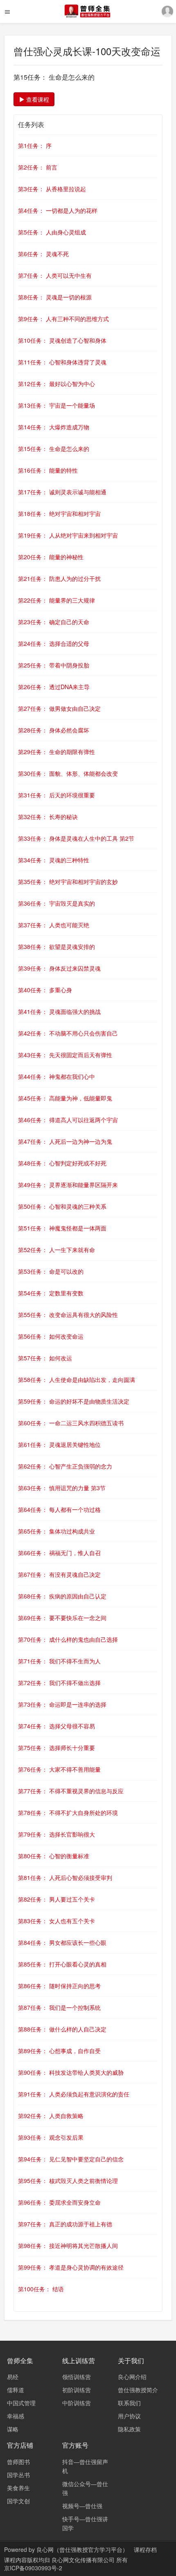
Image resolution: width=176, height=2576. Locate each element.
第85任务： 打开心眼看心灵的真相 (62, 1964)
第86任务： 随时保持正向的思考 (59, 1986)
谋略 (13, 2429)
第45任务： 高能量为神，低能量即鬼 (65, 1098)
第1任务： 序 (35, 145)
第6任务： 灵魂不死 (43, 254)
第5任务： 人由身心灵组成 (52, 232)
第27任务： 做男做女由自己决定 (59, 708)
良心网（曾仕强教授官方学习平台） (82, 2549)
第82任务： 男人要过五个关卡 (56, 1899)
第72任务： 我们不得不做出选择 (59, 1683)
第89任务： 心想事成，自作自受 (59, 2051)
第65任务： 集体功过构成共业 (56, 1531)
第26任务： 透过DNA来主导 (54, 687)
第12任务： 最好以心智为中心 (56, 384)
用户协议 (129, 2416)
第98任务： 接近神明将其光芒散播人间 (68, 2246)
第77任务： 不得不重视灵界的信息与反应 (71, 1791)
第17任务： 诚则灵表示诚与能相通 (62, 492)
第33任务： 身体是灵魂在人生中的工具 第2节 (76, 838)
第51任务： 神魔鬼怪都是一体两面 (62, 1228)
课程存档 (145, 2549)
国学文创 (18, 2501)
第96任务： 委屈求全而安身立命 (59, 2202)
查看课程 (37, 99)
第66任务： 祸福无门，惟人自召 (59, 1553)
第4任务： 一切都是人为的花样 (58, 210)
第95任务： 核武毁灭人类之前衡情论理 (68, 2181)
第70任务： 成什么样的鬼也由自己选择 (68, 1639)
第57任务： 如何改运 (45, 1358)
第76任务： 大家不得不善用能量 (59, 1769)
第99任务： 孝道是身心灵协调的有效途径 (71, 2267)
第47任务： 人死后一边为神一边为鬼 (65, 1141)
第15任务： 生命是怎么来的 (54, 449)
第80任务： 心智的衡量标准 (54, 1856)
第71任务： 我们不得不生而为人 (59, 1661)
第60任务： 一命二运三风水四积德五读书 (71, 1423)
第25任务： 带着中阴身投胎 (54, 665)
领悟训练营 (77, 2377)
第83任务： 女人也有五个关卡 (56, 1921)
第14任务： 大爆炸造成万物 (54, 427)
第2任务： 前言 (38, 167)
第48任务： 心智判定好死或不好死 (62, 1163)
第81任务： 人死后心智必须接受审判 (65, 1877)
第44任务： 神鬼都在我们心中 (56, 1076)
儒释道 (16, 2390)
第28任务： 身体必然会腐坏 (54, 730)
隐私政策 (129, 2429)
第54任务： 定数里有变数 (51, 1293)
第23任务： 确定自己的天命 (54, 622)
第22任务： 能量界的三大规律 (56, 600)
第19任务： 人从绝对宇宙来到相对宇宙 (68, 535)
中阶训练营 (77, 2403)
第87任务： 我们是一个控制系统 (59, 2007)
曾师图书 (18, 2462)
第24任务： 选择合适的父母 (54, 643)
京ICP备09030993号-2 (33, 2568)
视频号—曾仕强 (82, 2506)
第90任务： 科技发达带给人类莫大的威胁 (71, 2072)
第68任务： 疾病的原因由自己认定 (62, 1596)
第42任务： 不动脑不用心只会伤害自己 (68, 1033)
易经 (13, 2377)
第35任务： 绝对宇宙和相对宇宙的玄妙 (68, 882)
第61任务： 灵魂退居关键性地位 (59, 1444)
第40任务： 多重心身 (45, 990)
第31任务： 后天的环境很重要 (56, 795)
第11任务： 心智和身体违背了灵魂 (62, 362)
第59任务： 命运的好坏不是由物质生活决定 (74, 1401)
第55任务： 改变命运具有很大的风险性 (68, 1315)
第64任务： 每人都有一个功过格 (59, 1509)
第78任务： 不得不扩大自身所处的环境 (68, 1813)
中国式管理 (21, 2403)
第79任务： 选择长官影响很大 (56, 1834)
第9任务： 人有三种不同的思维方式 (63, 319)
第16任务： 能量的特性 (48, 470)
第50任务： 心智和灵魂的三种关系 (62, 1206)
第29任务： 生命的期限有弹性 (56, 752)
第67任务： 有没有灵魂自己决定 (59, 1574)
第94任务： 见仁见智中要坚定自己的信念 (71, 2159)
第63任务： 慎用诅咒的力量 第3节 (62, 1488)
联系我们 (129, 2403)
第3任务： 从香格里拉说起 (52, 189)
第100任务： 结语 (41, 2289)
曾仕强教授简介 (138, 2390)
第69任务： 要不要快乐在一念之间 (62, 1618)
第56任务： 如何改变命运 (51, 1336)
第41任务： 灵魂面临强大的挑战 (59, 1011)
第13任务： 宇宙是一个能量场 (56, 405)
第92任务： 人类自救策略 (51, 2116)
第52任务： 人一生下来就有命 (56, 1250)
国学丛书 (18, 2475)
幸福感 (16, 2416)
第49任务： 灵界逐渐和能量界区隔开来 (68, 1185)
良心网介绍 (132, 2377)
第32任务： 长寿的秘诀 (48, 817)
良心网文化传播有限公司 (84, 2560)
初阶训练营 (77, 2390)
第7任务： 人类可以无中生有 (55, 275)
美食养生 (18, 2488)
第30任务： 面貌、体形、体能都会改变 (68, 773)
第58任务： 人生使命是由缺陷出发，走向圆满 (77, 1380)
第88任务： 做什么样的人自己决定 (62, 2029)
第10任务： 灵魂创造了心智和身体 (62, 340)
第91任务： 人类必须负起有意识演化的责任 (74, 2094)
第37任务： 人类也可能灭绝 (54, 925)
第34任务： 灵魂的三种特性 (54, 860)
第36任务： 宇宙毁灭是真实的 (56, 903)
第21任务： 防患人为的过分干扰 (59, 578)
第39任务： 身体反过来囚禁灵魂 (59, 968)
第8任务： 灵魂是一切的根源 (55, 297)
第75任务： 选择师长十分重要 (56, 1748)
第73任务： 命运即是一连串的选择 (62, 1704)
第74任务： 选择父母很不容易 (56, 1726)
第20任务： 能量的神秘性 (51, 557)
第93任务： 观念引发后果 (51, 2137)
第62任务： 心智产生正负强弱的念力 (65, 1466)
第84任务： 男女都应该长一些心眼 (62, 1942)
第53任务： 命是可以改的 (51, 1271)
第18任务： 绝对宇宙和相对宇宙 (59, 513)
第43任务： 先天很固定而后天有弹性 (65, 1055)
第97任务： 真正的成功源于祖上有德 (65, 2224)
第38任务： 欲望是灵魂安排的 (56, 946)
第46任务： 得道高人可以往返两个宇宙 (68, 1120)
